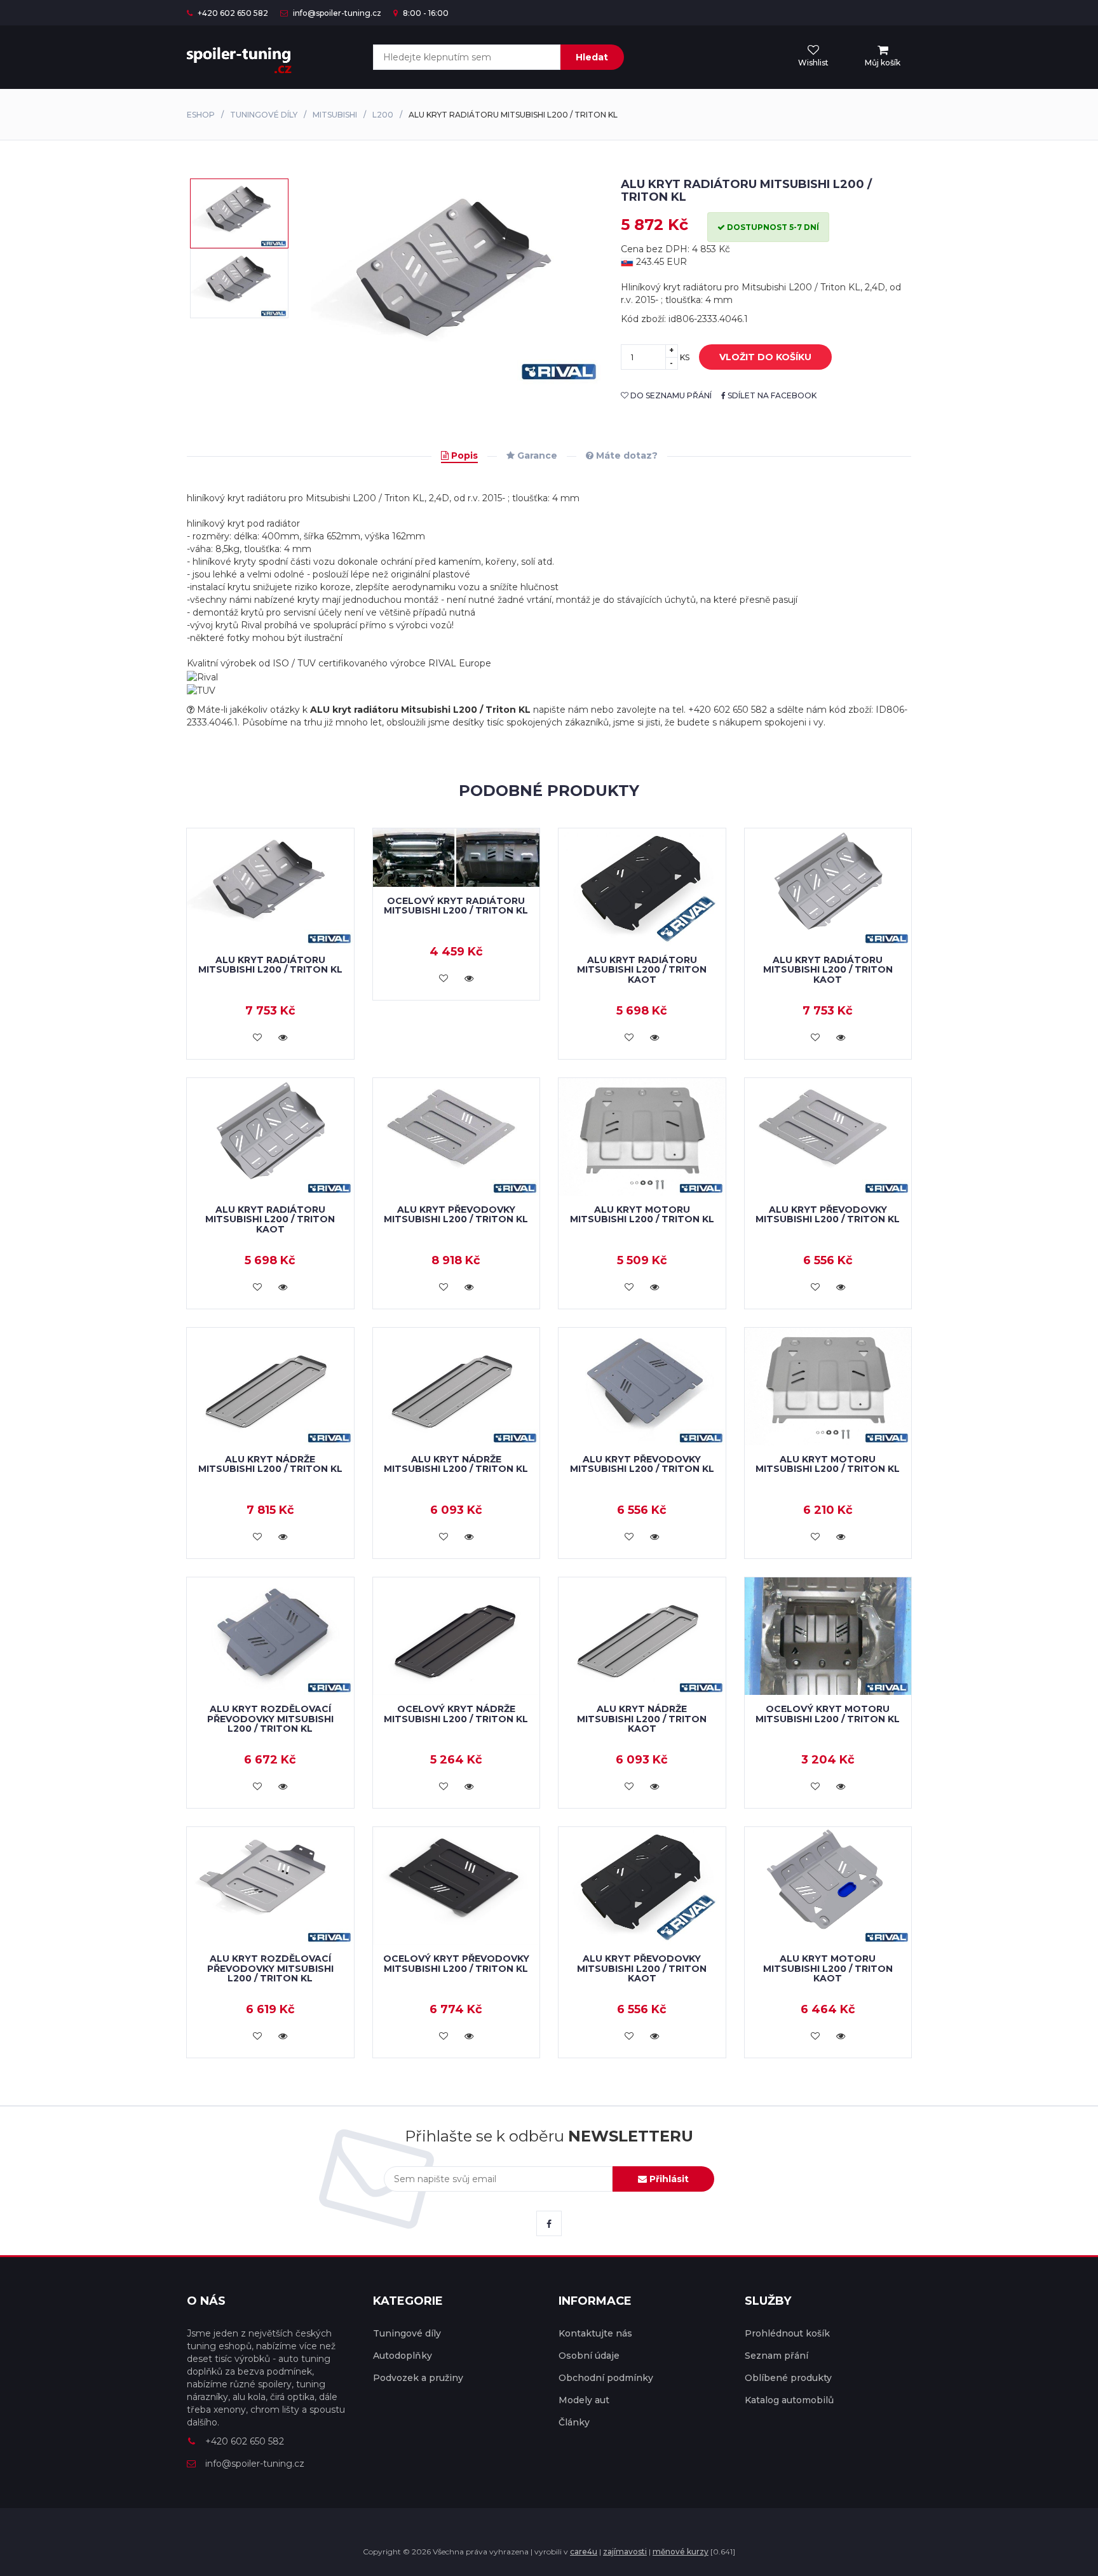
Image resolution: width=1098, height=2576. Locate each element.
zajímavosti (625, 2552)
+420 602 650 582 (232, 13)
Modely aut (584, 2400)
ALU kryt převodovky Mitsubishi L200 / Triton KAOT (642, 1968)
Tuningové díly (264, 115)
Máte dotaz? (626, 455)
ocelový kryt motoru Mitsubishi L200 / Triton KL (828, 1714)
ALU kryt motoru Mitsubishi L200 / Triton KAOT (828, 1968)
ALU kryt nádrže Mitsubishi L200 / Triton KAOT (642, 1719)
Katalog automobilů (789, 2400)
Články (574, 2422)
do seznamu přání (670, 395)
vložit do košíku (765, 357)
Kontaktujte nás (595, 2333)
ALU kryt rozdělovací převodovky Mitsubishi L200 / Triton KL (270, 1719)
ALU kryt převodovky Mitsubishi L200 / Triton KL (456, 1214)
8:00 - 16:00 (425, 13)
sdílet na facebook (771, 395)
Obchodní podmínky (606, 2378)
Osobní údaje (589, 2356)
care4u (584, 2552)
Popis (463, 455)
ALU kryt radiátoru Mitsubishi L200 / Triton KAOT (642, 970)
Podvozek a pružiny (418, 2378)
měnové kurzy (681, 2552)
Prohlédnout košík (787, 2333)
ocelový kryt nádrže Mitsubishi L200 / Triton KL (456, 1714)
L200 (383, 115)
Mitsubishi (335, 115)
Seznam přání (776, 2356)
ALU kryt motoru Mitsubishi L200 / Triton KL (642, 1214)
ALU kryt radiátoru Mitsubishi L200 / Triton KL (270, 965)
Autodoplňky (403, 2356)
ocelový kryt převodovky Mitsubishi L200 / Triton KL (456, 1963)
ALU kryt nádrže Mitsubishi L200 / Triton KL (270, 1464)
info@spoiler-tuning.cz (336, 13)
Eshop (201, 115)
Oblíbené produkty (788, 2378)
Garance (536, 455)
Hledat (592, 57)
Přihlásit (668, 2179)
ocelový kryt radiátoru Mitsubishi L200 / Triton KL (456, 906)
